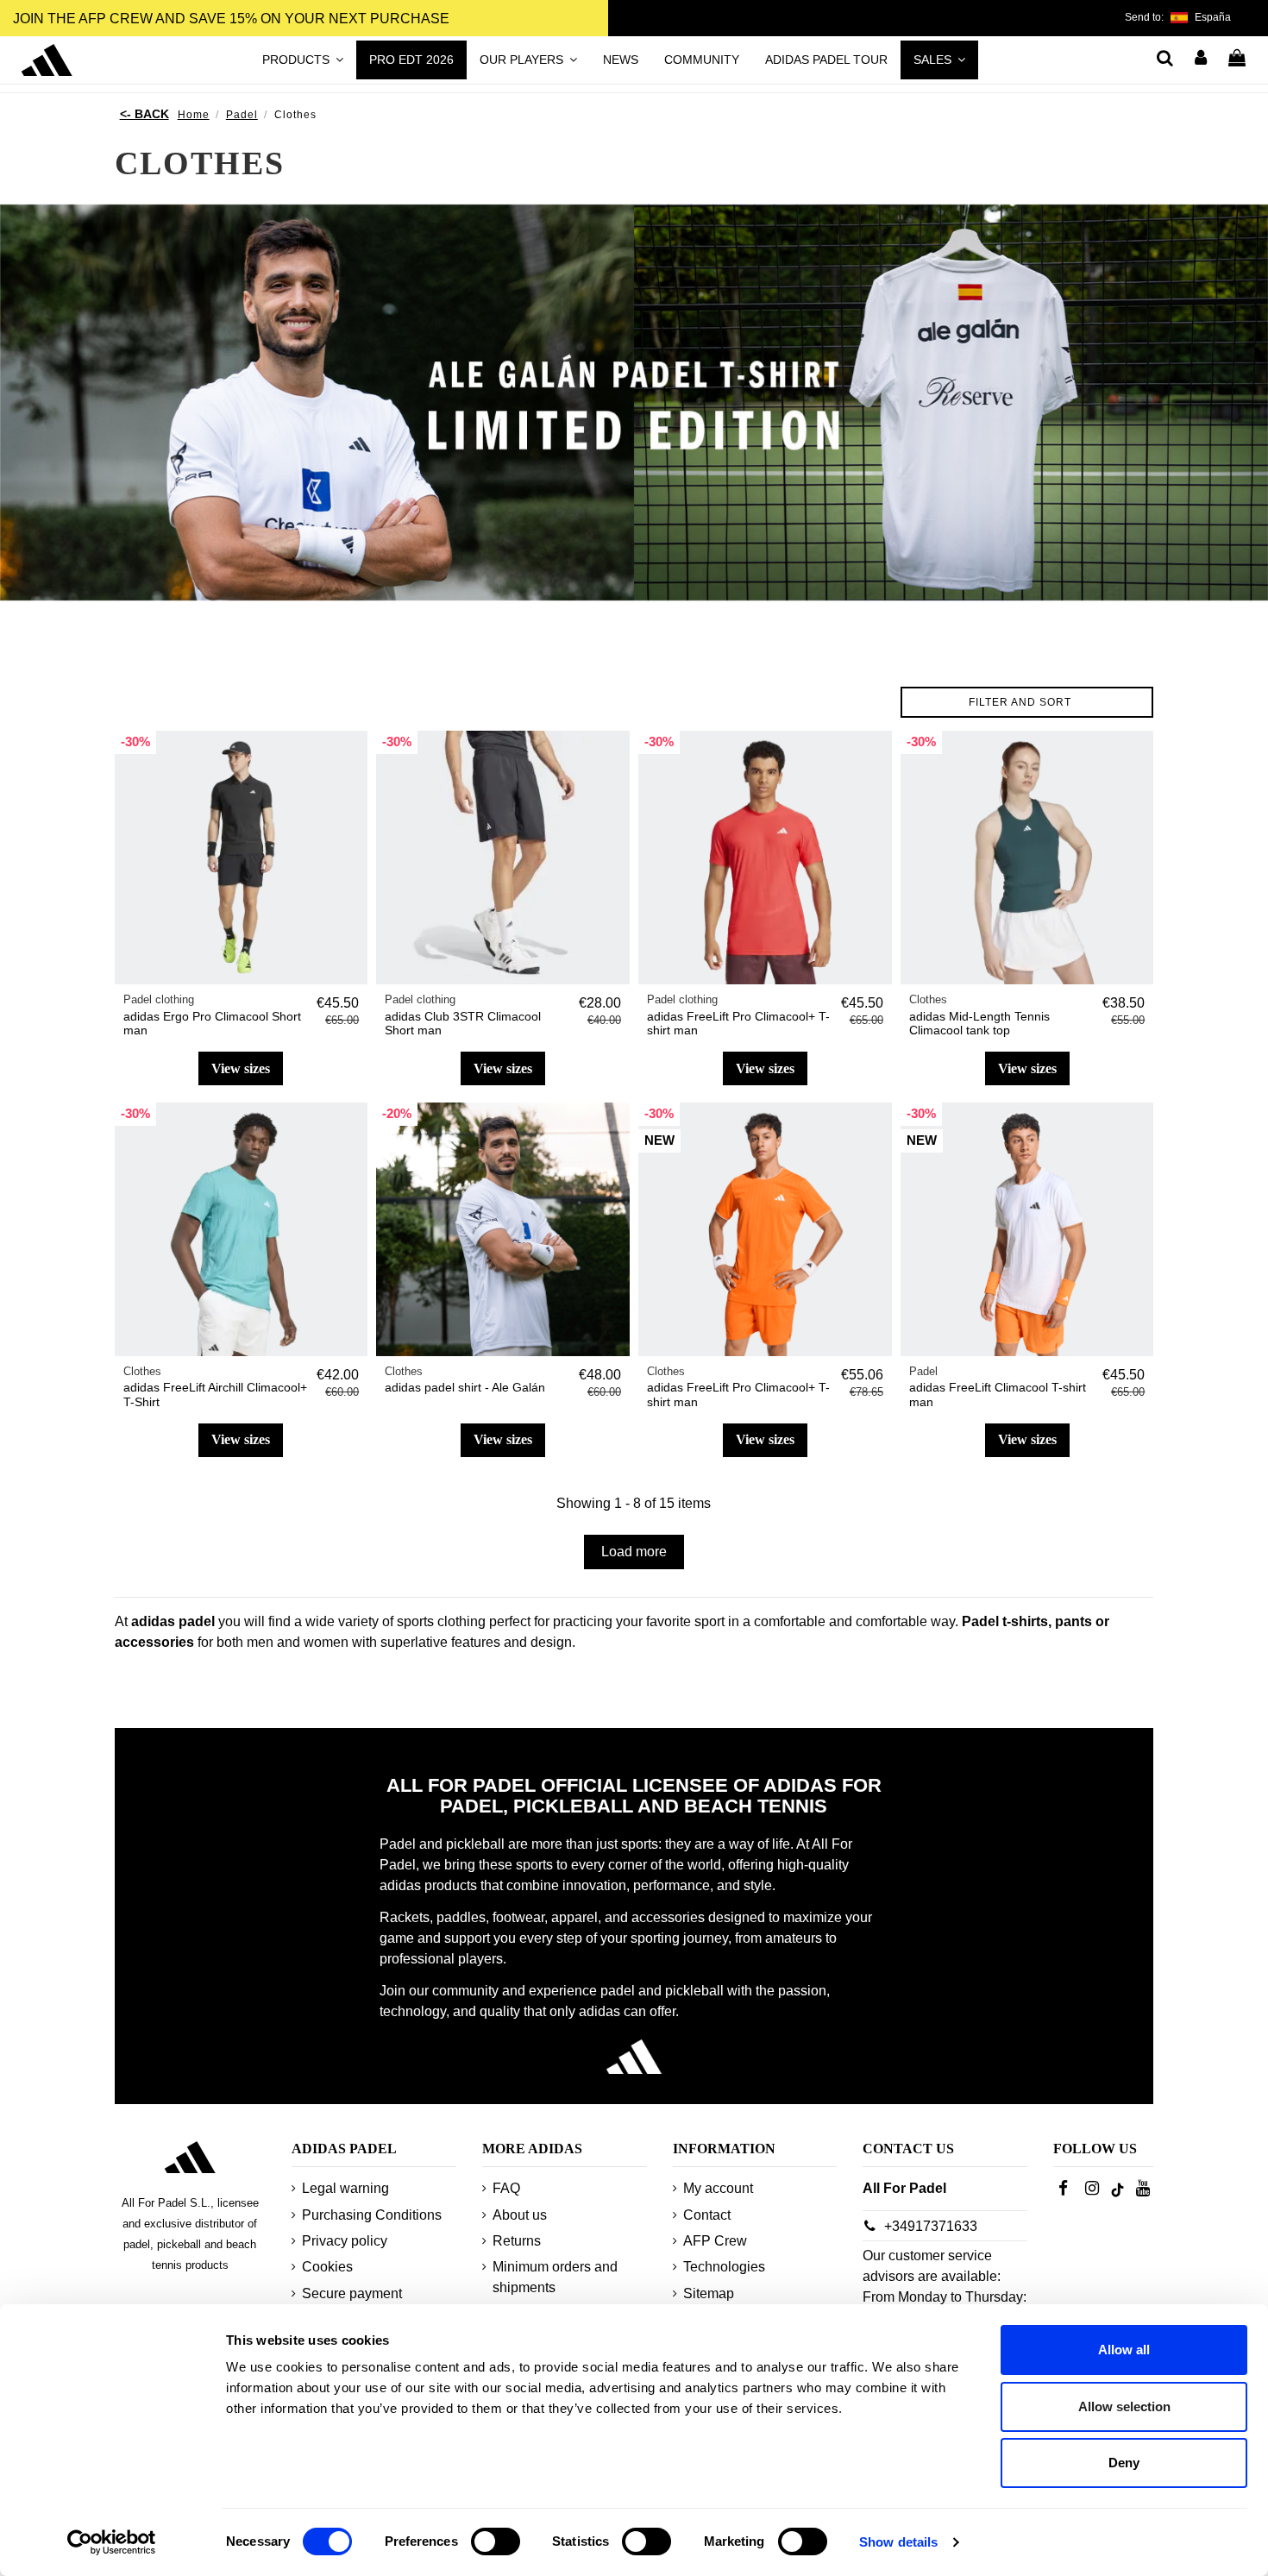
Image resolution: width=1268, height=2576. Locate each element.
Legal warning (345, 2188)
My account (718, 2188)
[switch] (496, 2541)
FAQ (506, 2188)
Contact (707, 2215)
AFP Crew (715, 2241)
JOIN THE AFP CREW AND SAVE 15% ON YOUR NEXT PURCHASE (231, 19)
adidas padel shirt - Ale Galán (465, 1387)
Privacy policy (345, 2241)
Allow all (1124, 2350)
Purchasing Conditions (372, 2215)
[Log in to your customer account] (1202, 60)
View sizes (241, 1068)
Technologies (724, 2267)
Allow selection (1124, 2406)
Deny (1124, 2463)
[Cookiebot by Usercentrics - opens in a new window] (112, 2542)
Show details (898, 2542)
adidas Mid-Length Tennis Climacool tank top (979, 1024)
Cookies (327, 2267)
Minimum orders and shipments (555, 2277)
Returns (517, 2241)
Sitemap (709, 2293)
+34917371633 (931, 2226)
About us (520, 2215)
